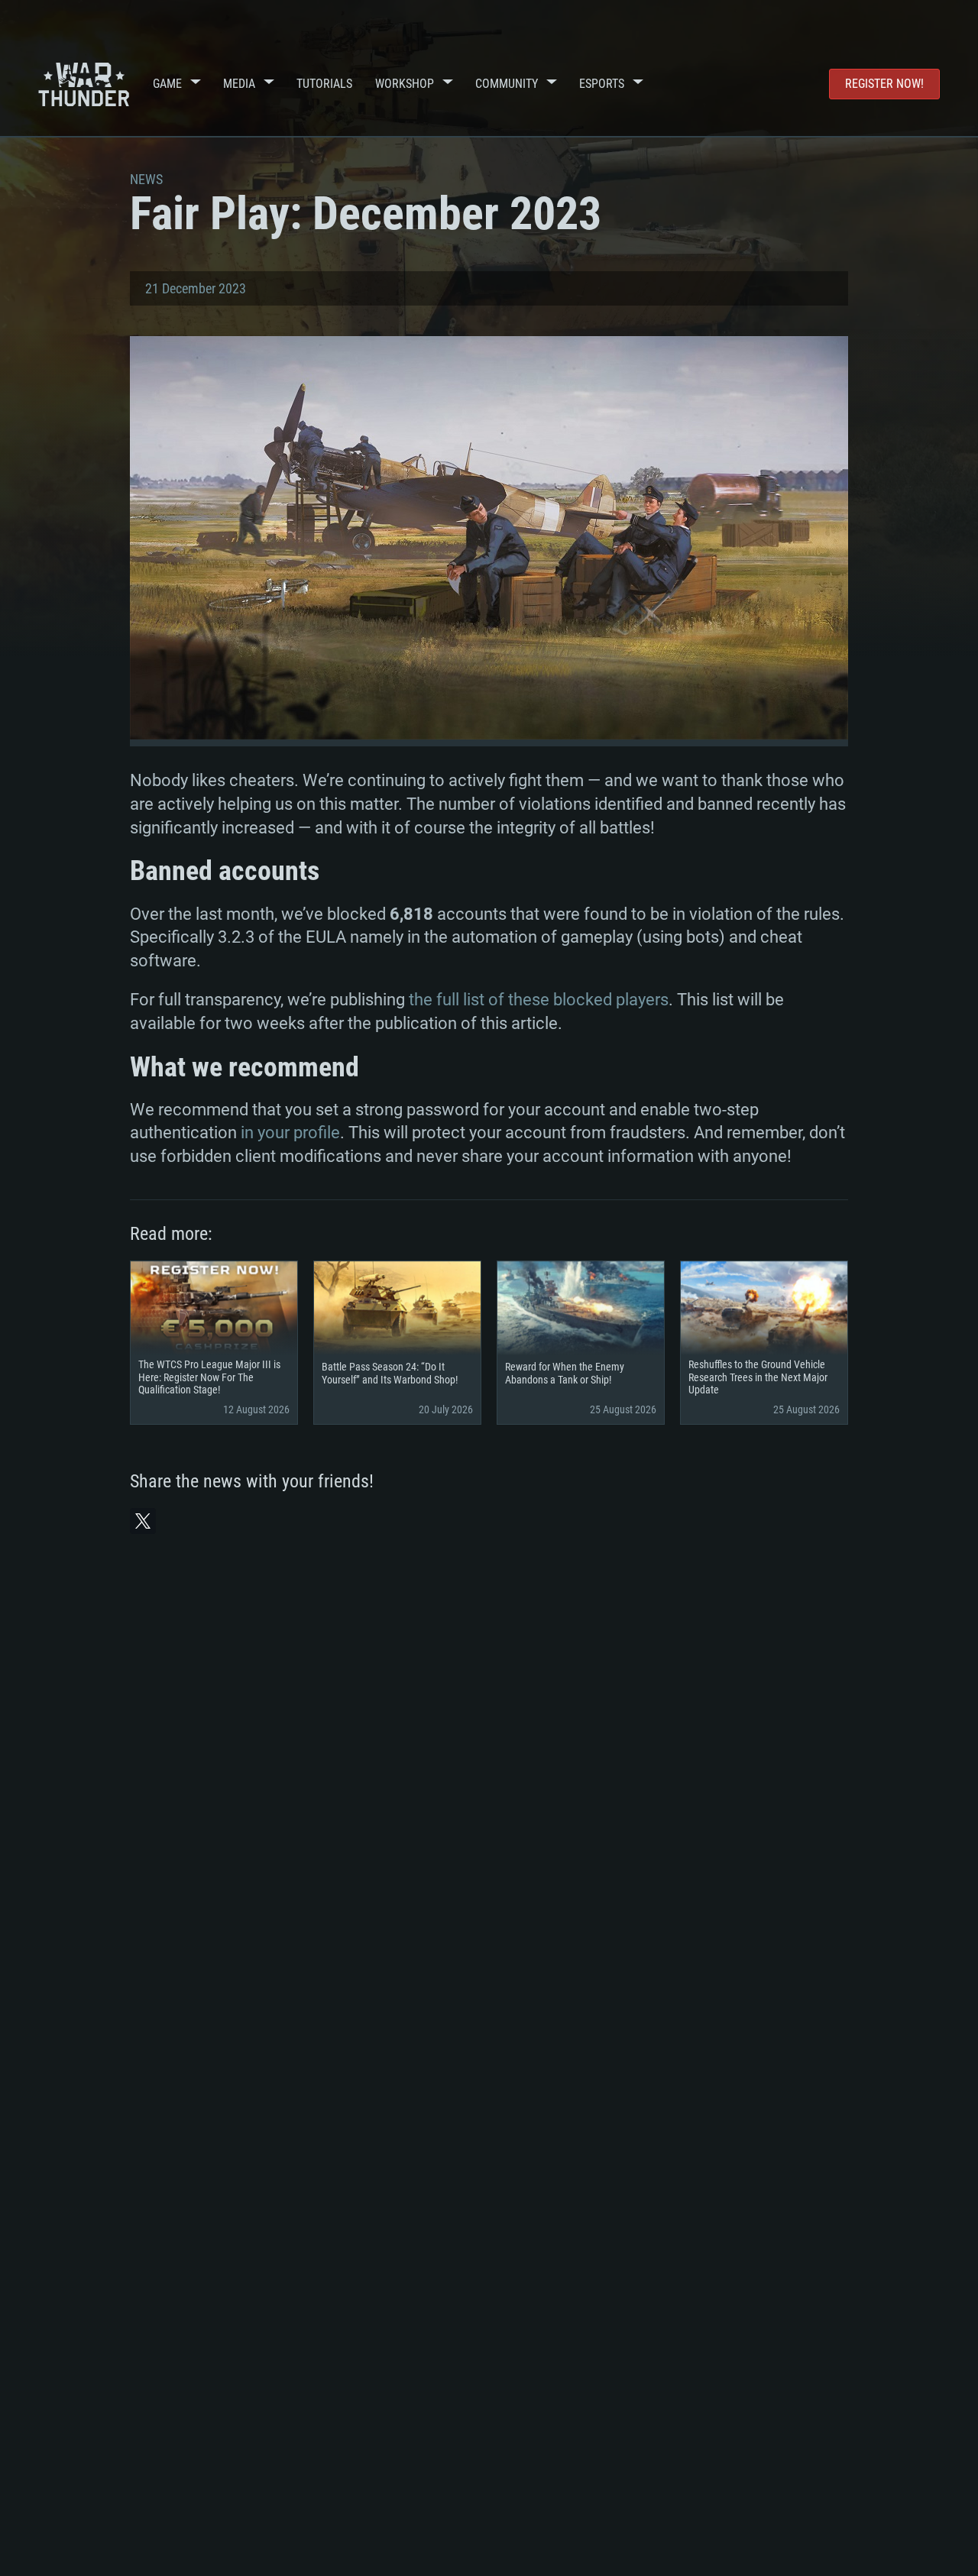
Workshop (405, 84)
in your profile (290, 1133)
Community (507, 84)
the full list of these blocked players (539, 1000)
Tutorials (324, 84)
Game (167, 84)
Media (239, 84)
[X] (143, 1521)
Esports (602, 84)
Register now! (884, 84)
